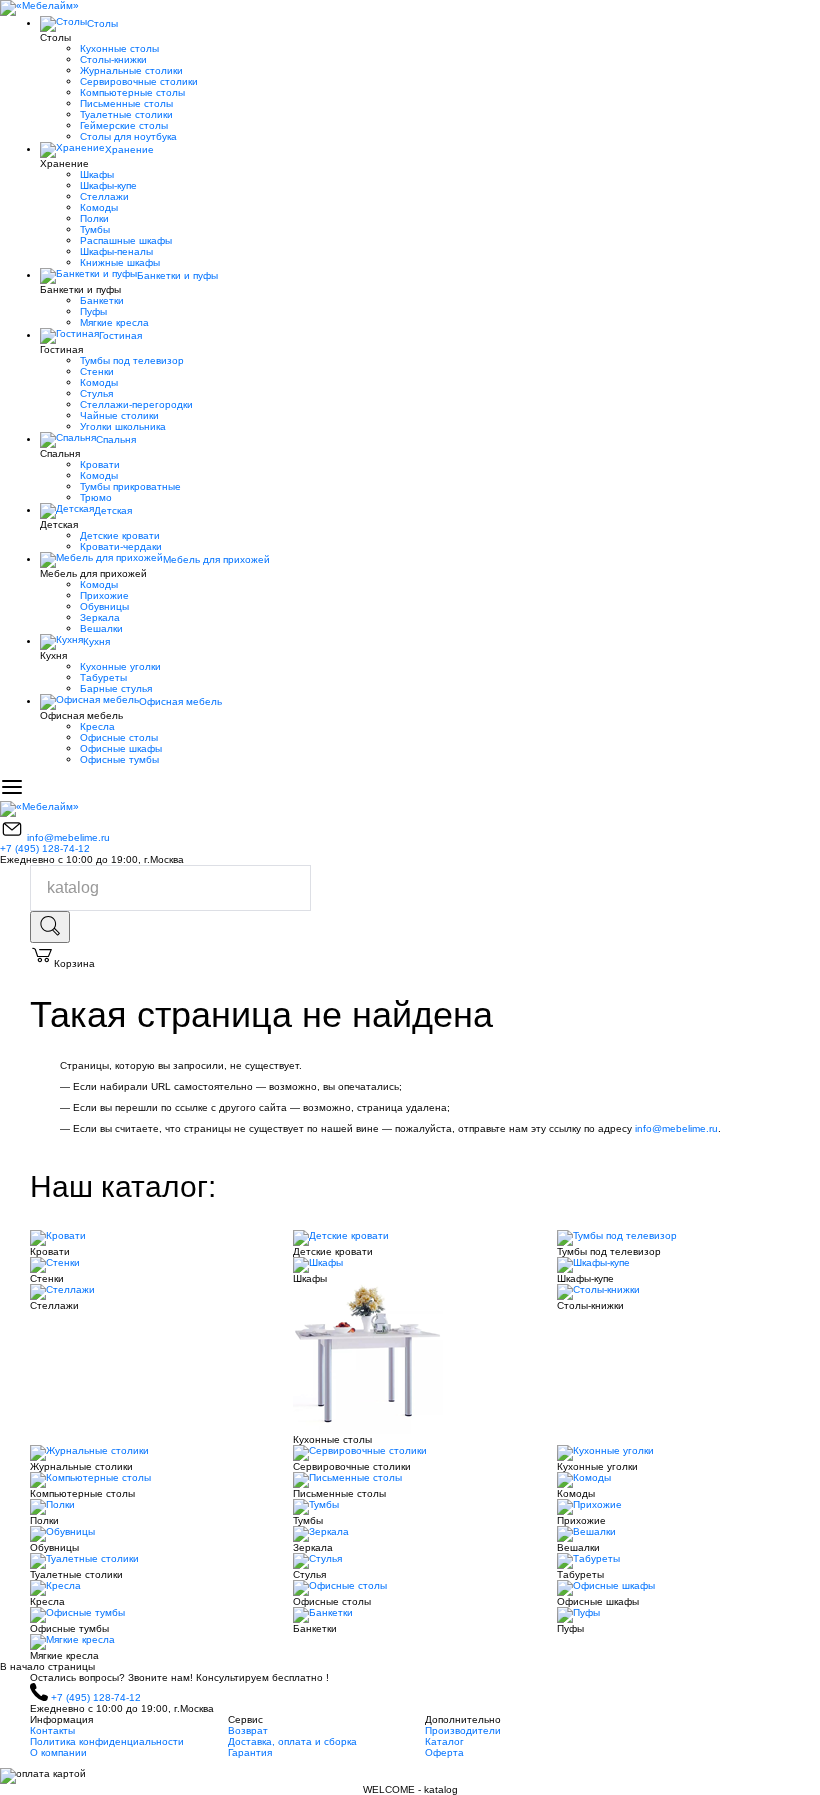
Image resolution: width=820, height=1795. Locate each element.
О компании (58, 1752)
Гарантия (250, 1752)
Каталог (444, 1741)
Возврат (248, 1730)
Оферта (444, 1752)
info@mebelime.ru (68, 837)
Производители (463, 1730)
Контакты (52, 1730)
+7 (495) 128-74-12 (45, 848)
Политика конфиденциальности (107, 1741)
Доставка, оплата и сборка (292, 1741)
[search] (50, 927)
